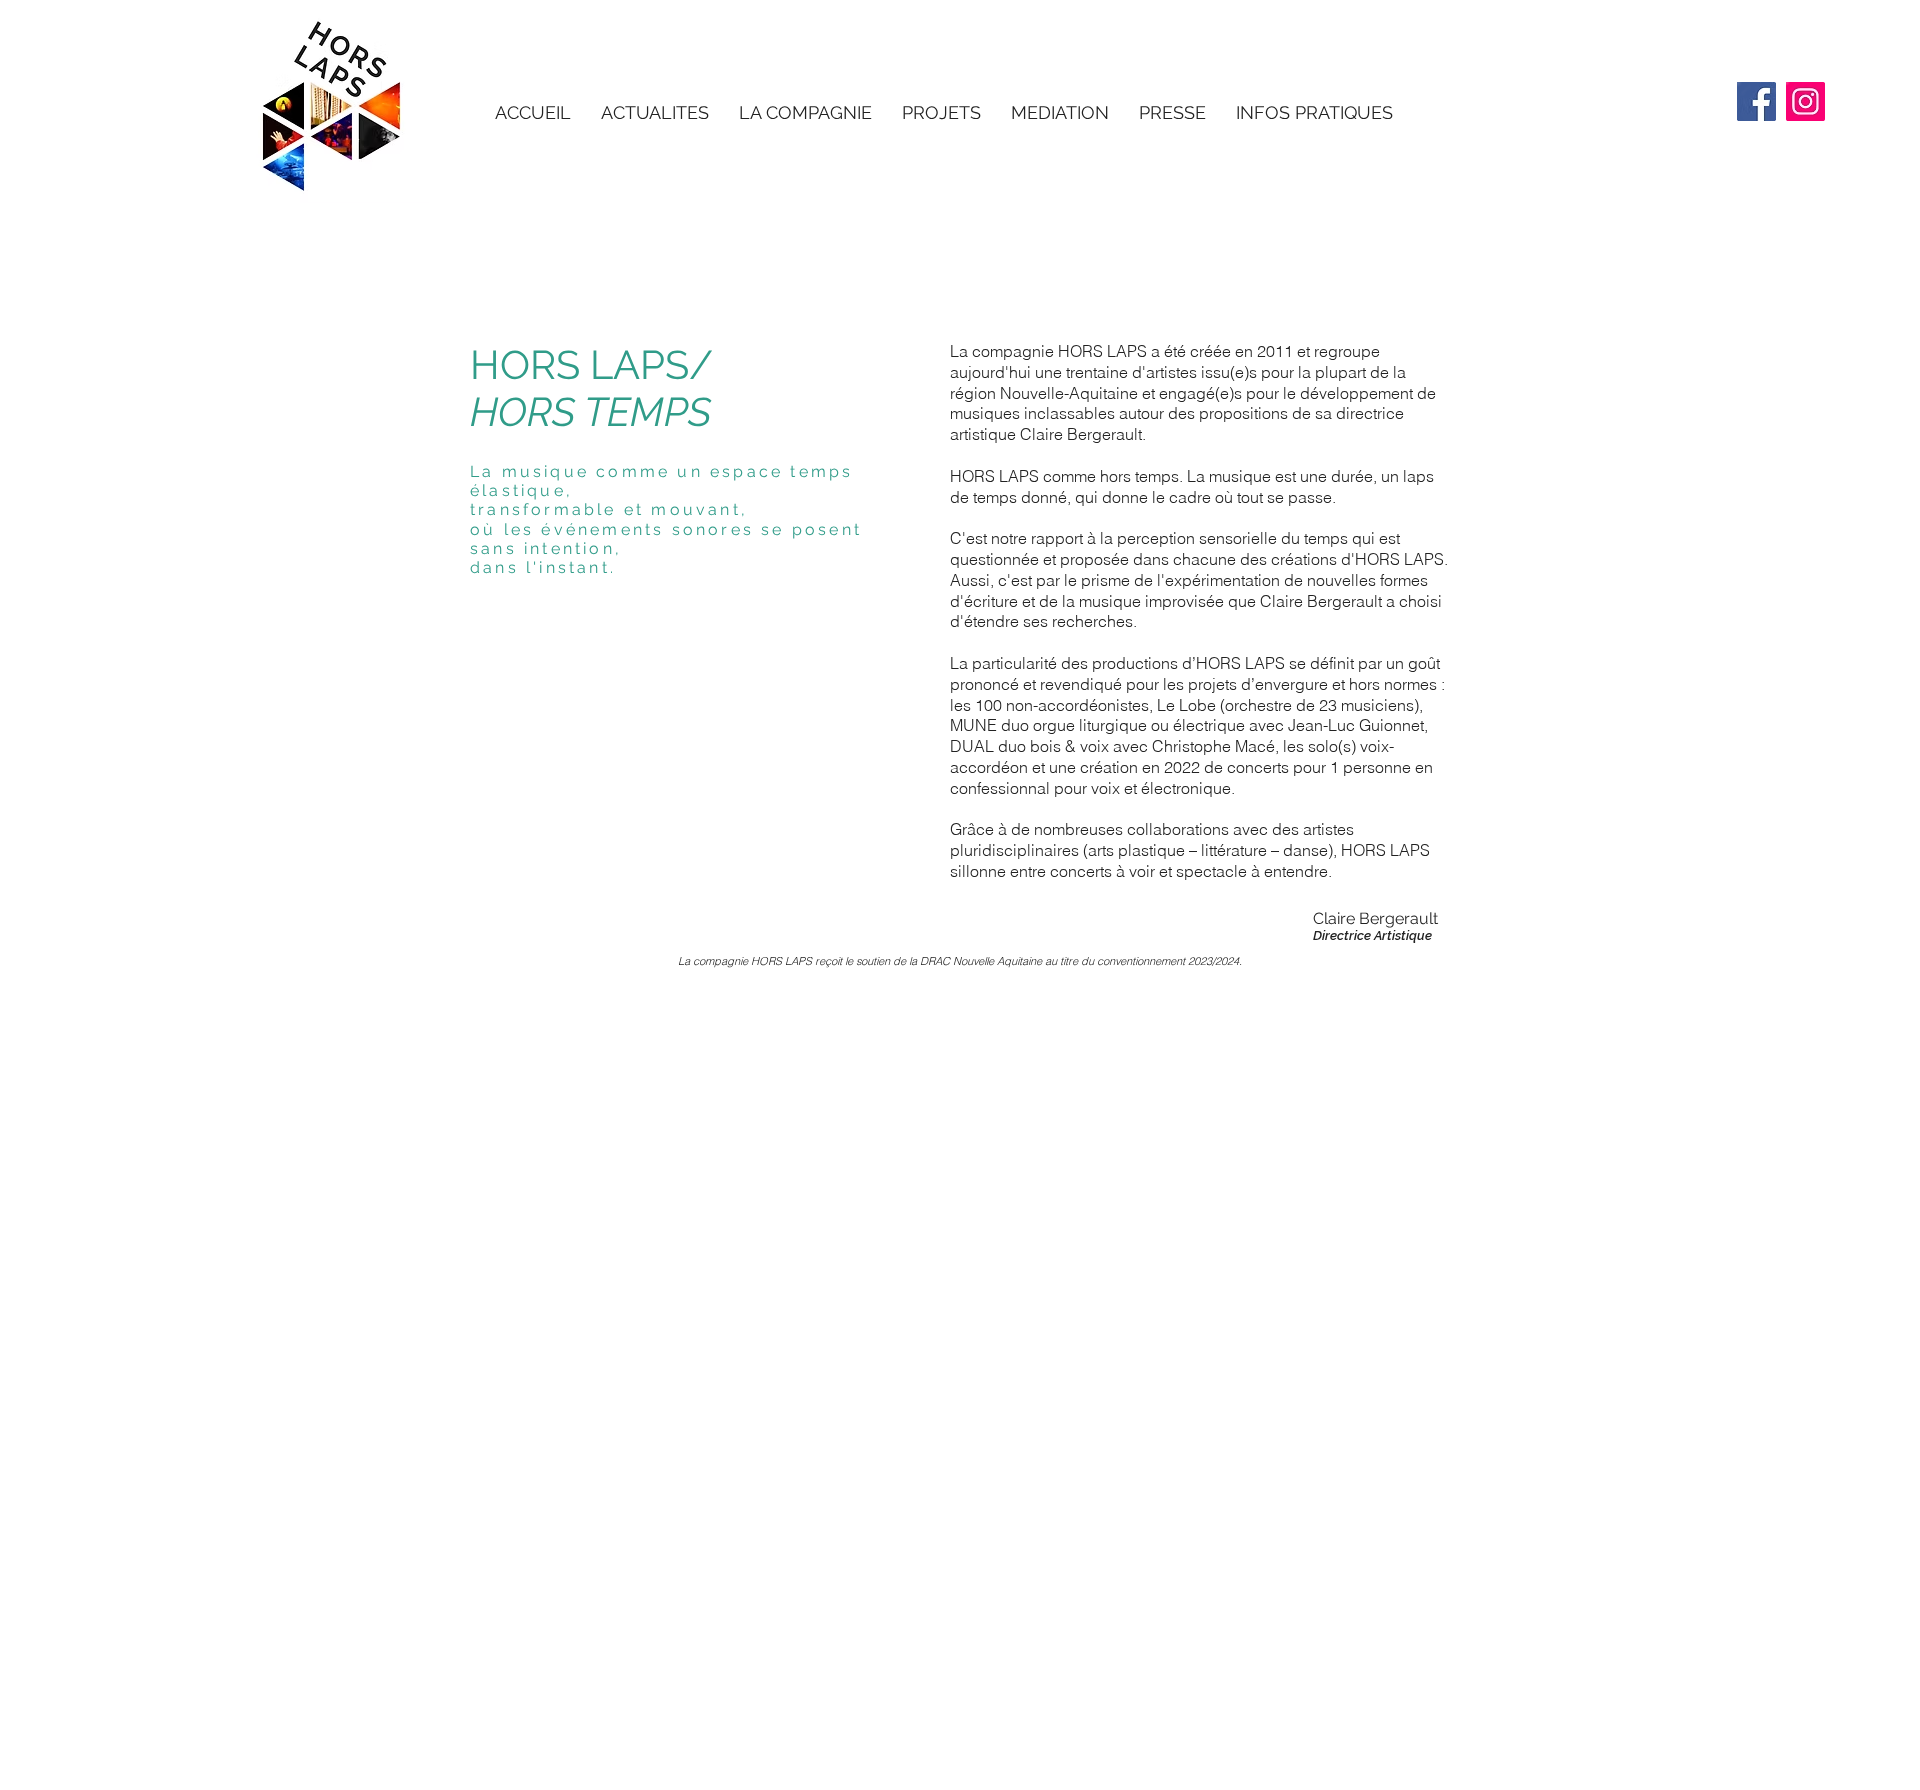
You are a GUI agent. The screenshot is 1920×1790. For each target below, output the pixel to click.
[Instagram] (1805, 101)
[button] (805, 112)
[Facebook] (1756, 101)
